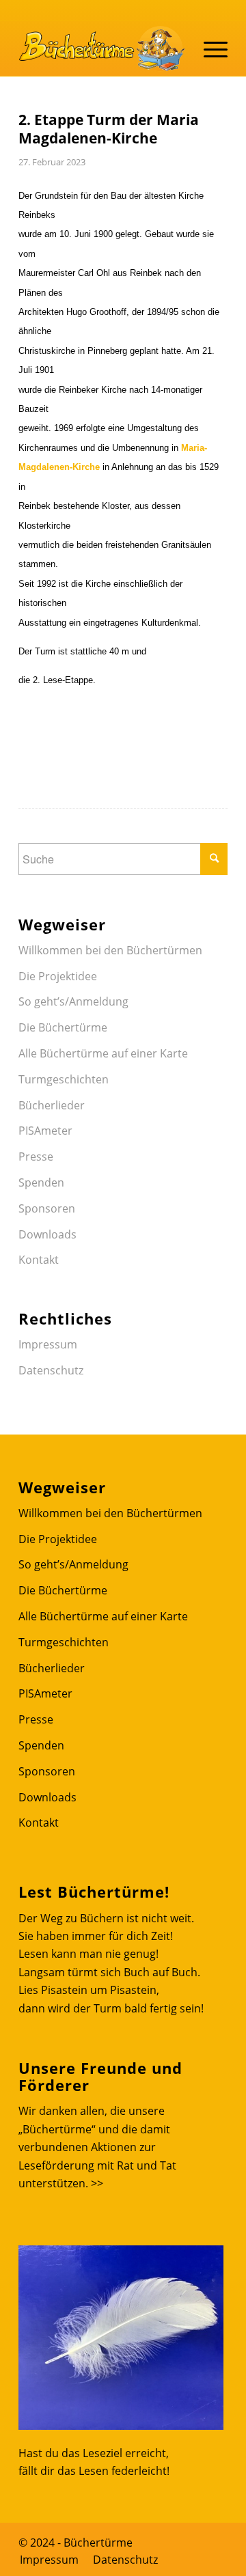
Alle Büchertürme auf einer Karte (103, 1053)
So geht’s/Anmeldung (73, 1001)
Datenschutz (51, 1370)
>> (97, 2183)
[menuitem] (49, 2560)
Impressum (48, 1344)
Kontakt (39, 1260)
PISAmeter (45, 1131)
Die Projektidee (58, 976)
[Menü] (209, 49)
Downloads (47, 1234)
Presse (36, 1157)
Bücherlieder (52, 1105)
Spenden (41, 1182)
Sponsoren (47, 1208)
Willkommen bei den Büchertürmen (110, 950)
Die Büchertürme (63, 1027)
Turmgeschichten (64, 1079)
